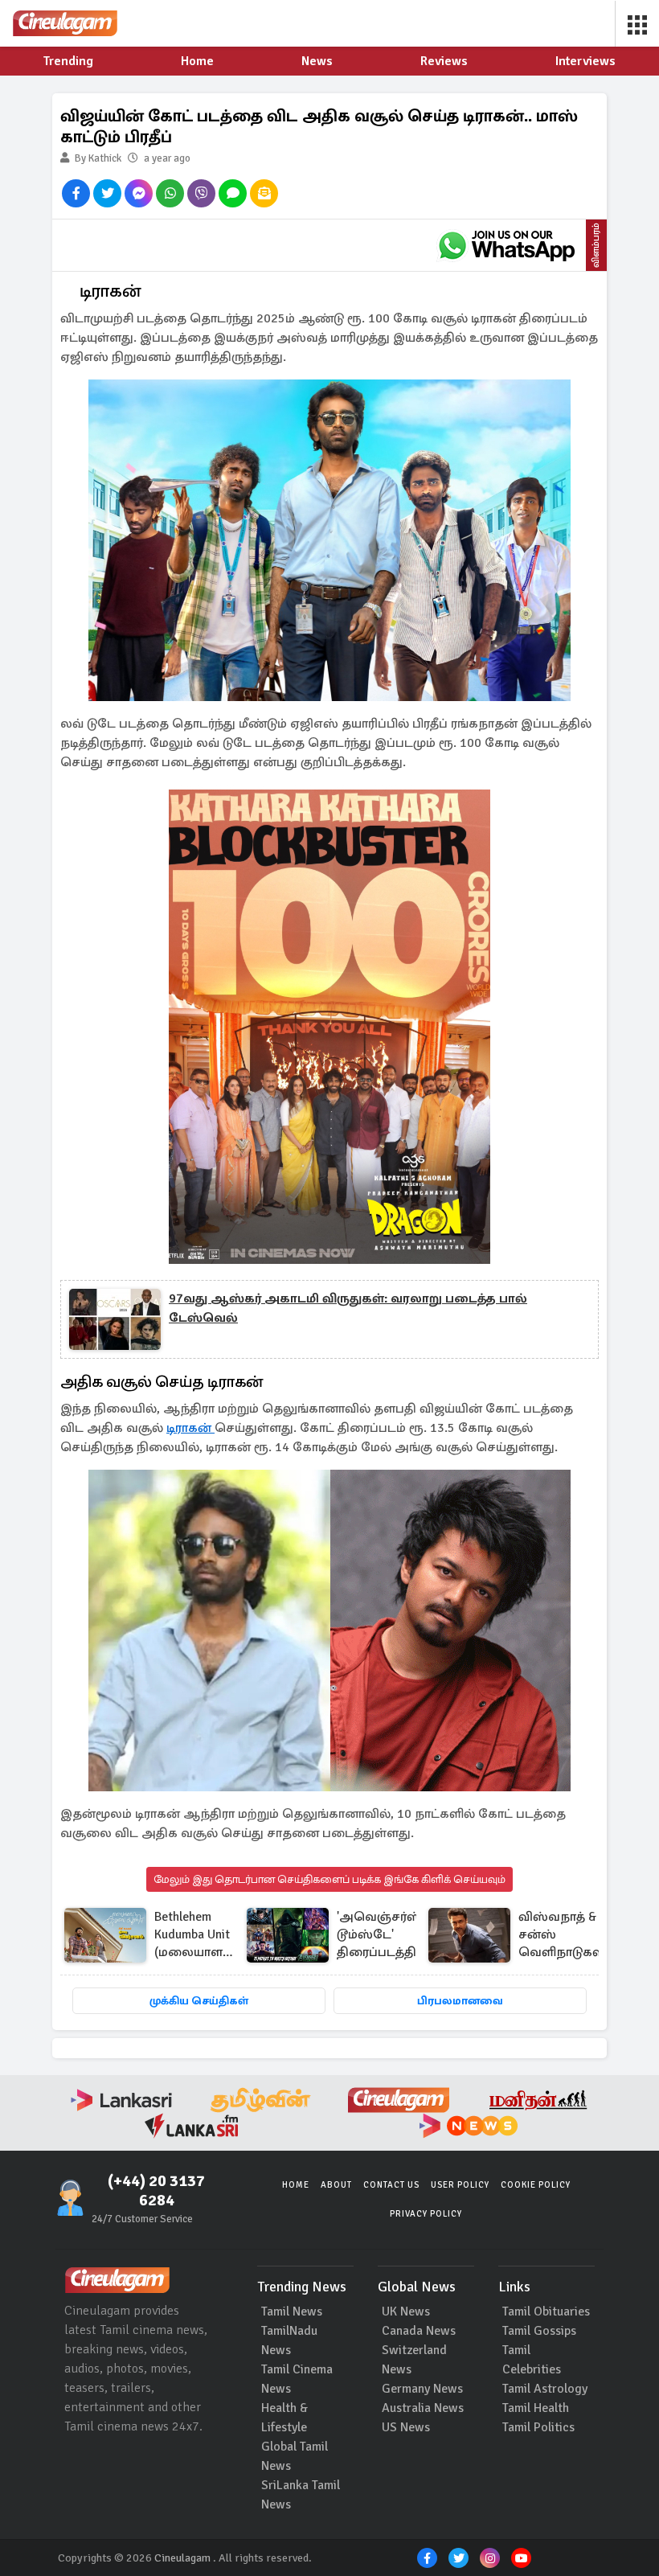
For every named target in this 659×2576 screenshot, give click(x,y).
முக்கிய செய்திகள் (199, 2001)
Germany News (422, 2389)
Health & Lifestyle (284, 2418)
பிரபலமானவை (460, 2001)
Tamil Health (536, 2408)
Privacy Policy (426, 2214)
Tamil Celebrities (532, 2360)
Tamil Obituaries (546, 2311)
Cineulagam (182, 2558)
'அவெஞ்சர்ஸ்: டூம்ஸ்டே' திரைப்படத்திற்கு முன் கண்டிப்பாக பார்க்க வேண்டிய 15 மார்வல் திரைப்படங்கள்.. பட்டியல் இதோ (387, 1936)
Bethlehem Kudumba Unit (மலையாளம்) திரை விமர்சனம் (196, 1936)
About (336, 2185)
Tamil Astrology (545, 2389)
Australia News (423, 2408)
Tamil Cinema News (297, 2379)
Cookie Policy (536, 2185)
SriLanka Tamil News (301, 2495)
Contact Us (391, 2185)
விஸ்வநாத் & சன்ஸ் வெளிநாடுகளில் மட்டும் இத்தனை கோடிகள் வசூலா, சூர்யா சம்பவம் (568, 1936)
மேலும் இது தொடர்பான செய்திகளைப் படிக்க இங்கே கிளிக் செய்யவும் (329, 1879)
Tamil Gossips (539, 2331)
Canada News (419, 2331)
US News (406, 2427)
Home (296, 2185)
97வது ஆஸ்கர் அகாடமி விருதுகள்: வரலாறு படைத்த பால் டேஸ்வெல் (348, 1308)
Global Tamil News (295, 2456)
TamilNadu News (289, 2340)
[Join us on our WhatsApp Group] (506, 245)
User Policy (460, 2185)
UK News (406, 2311)
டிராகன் (190, 1428)
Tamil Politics (538, 2427)
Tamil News (292, 2311)
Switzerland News (414, 2360)
